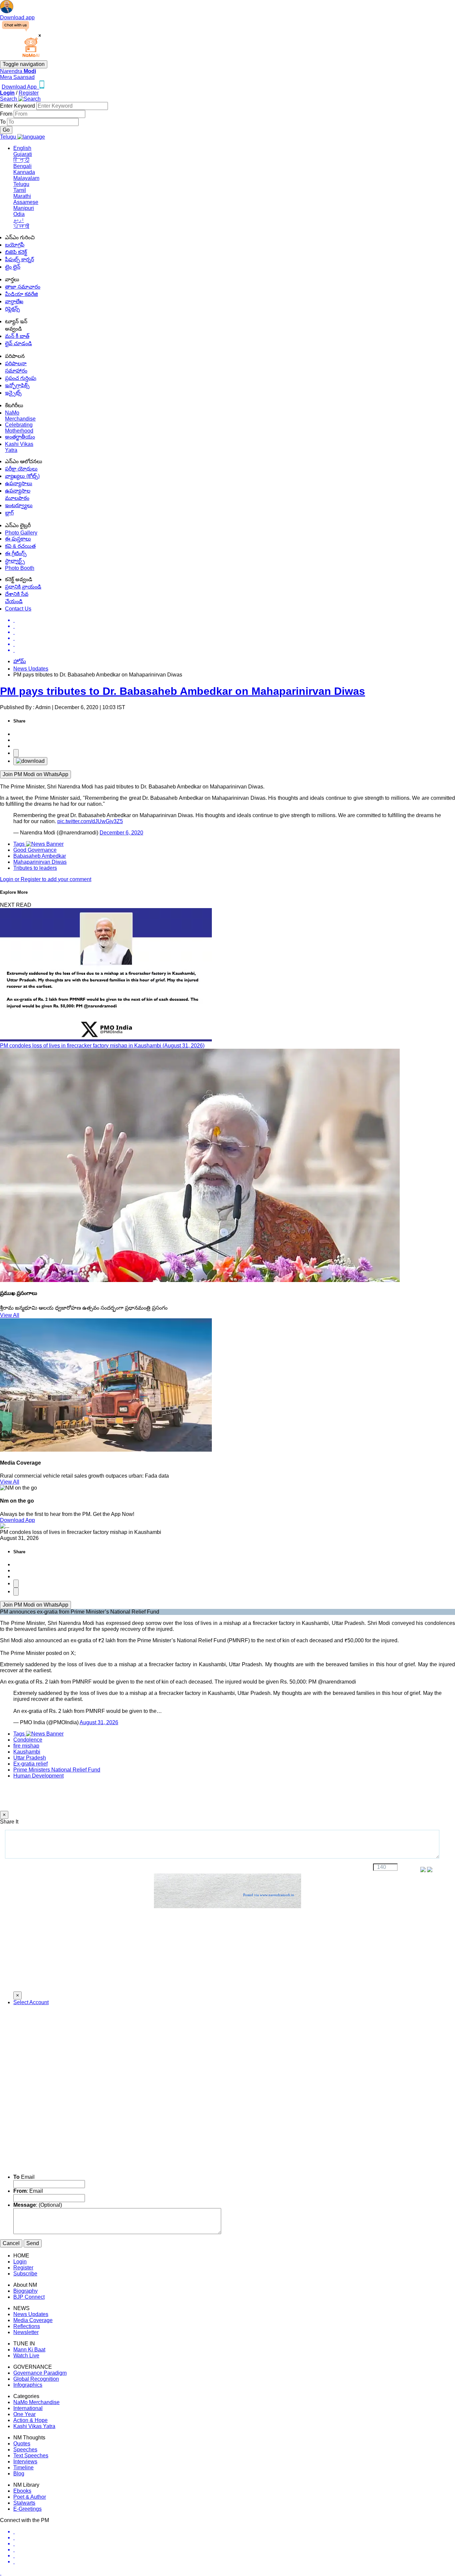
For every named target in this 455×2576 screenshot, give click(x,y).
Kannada (24, 172)
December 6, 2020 (121, 833)
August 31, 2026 (99, 1722)
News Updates (31, 669)
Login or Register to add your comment (46, 879)
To (3, 122)
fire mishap (26, 1746)
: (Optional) (38, 2205)
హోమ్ (20, 661)
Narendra (18, 71)
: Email (28, 2191)
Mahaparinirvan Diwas (40, 862)
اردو (19, 220)
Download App (17, 1520)
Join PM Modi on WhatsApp (35, 774)
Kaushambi (27, 1752)
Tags (20, 844)
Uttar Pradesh (30, 1758)
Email (24, 2177)
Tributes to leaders (35, 868)
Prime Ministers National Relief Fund (57, 1770)
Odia (19, 214)
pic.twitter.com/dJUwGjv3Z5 (90, 821)
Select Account (31, 2002)
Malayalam (26, 178)
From (7, 114)
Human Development (38, 1776)
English (22, 148)
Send (33, 2243)
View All (10, 1315)
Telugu (21, 184)
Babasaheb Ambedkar (40, 856)
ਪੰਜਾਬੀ (21, 226)
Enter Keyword (18, 106)
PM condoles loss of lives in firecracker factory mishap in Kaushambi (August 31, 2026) (102, 1046)
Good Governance (35, 850)
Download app (17, 17)
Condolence (28, 1740)
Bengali (22, 166)
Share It (9, 1822)
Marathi (22, 196)
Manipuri (24, 208)
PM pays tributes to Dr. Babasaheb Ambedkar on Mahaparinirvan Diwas (183, 691)
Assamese (26, 202)
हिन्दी (21, 160)
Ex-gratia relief (30, 1764)
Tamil (20, 190)
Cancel (11, 2243)
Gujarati (23, 154)
